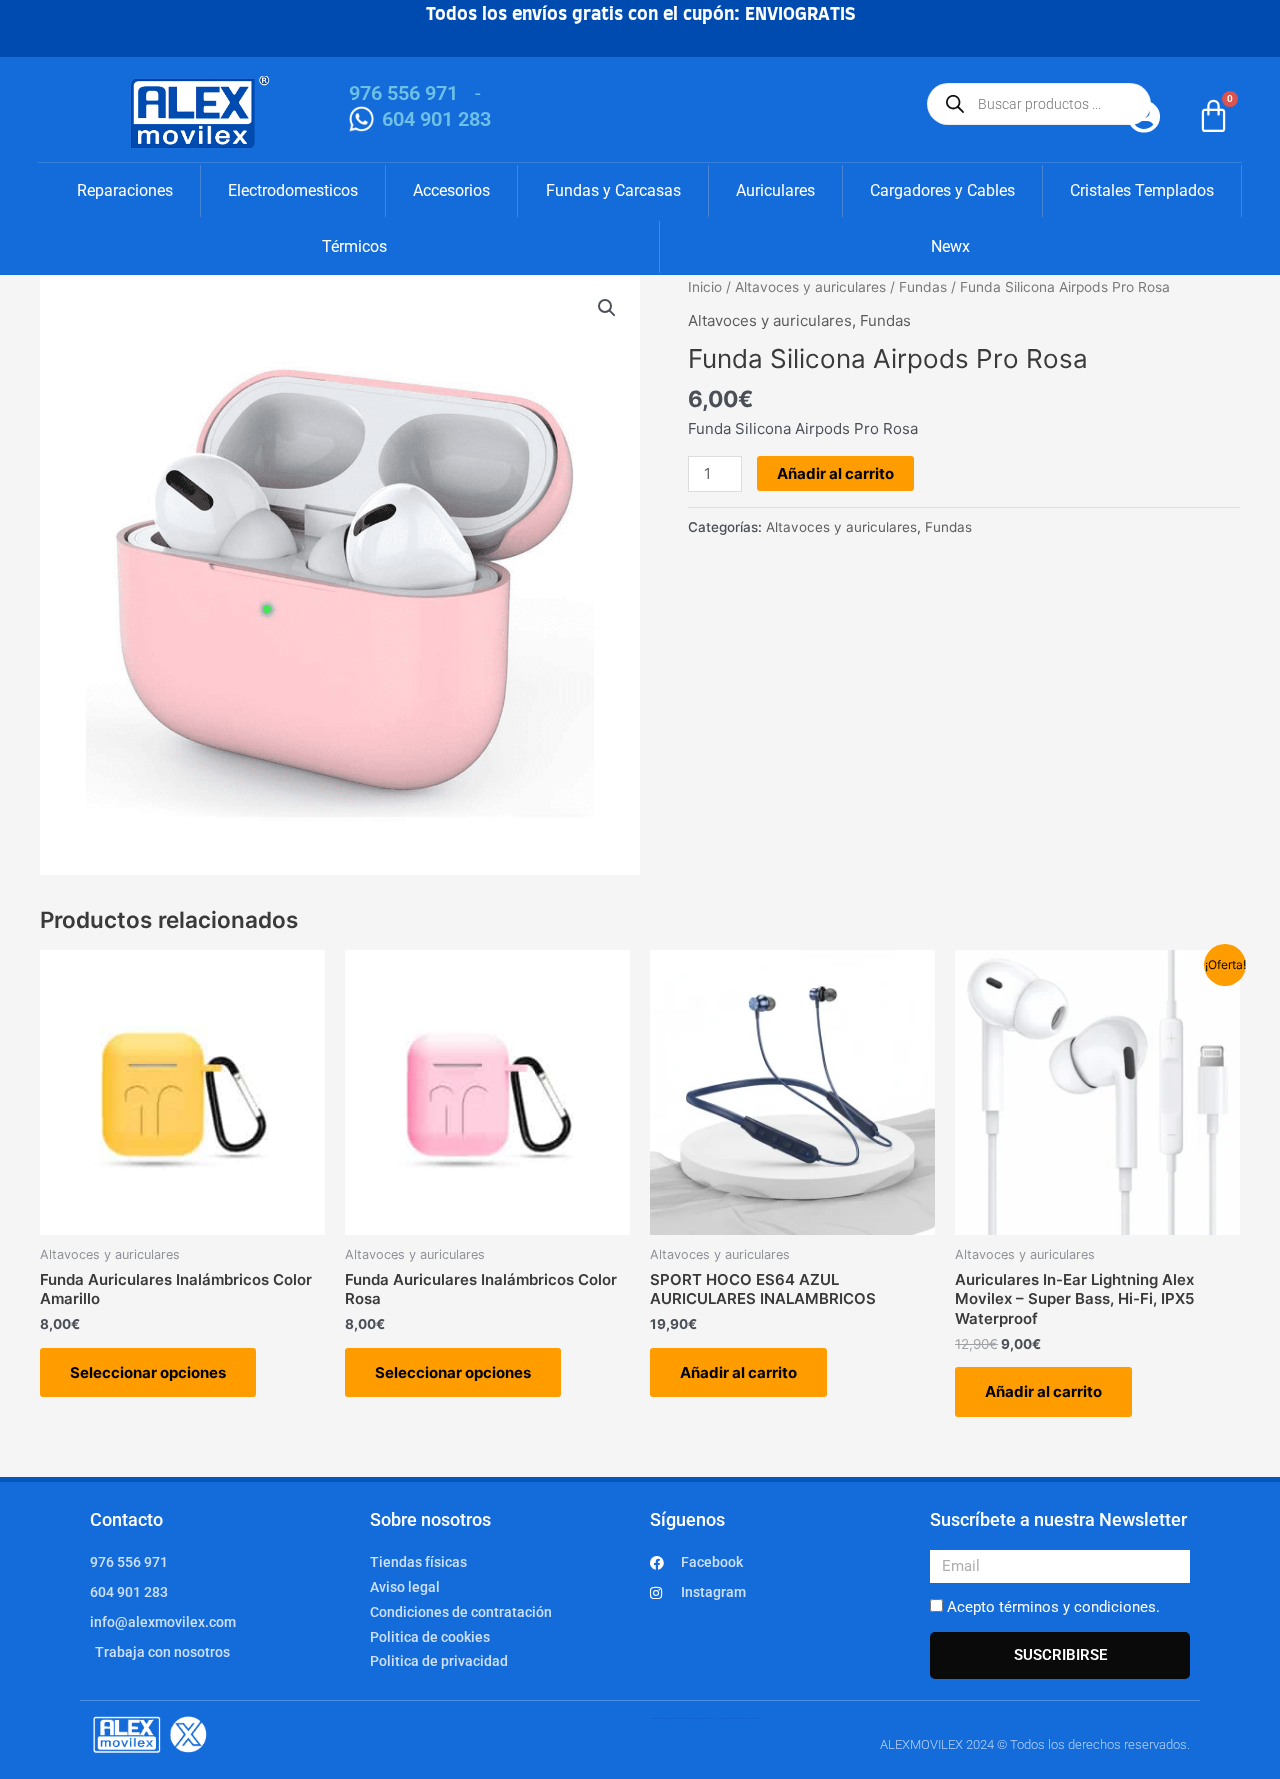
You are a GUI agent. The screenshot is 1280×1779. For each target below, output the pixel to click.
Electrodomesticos (293, 190)
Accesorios (451, 190)
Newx (950, 246)
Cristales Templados (1142, 190)
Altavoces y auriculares (810, 287)
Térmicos (354, 246)
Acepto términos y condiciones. (1053, 1607)
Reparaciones (125, 190)
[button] (607, 308)
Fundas (923, 287)
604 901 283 (436, 119)
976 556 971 (403, 93)
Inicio (705, 287)
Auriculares (775, 190)
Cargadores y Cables (942, 190)
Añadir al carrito (835, 473)
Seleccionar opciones (148, 1372)
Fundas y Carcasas (613, 190)
